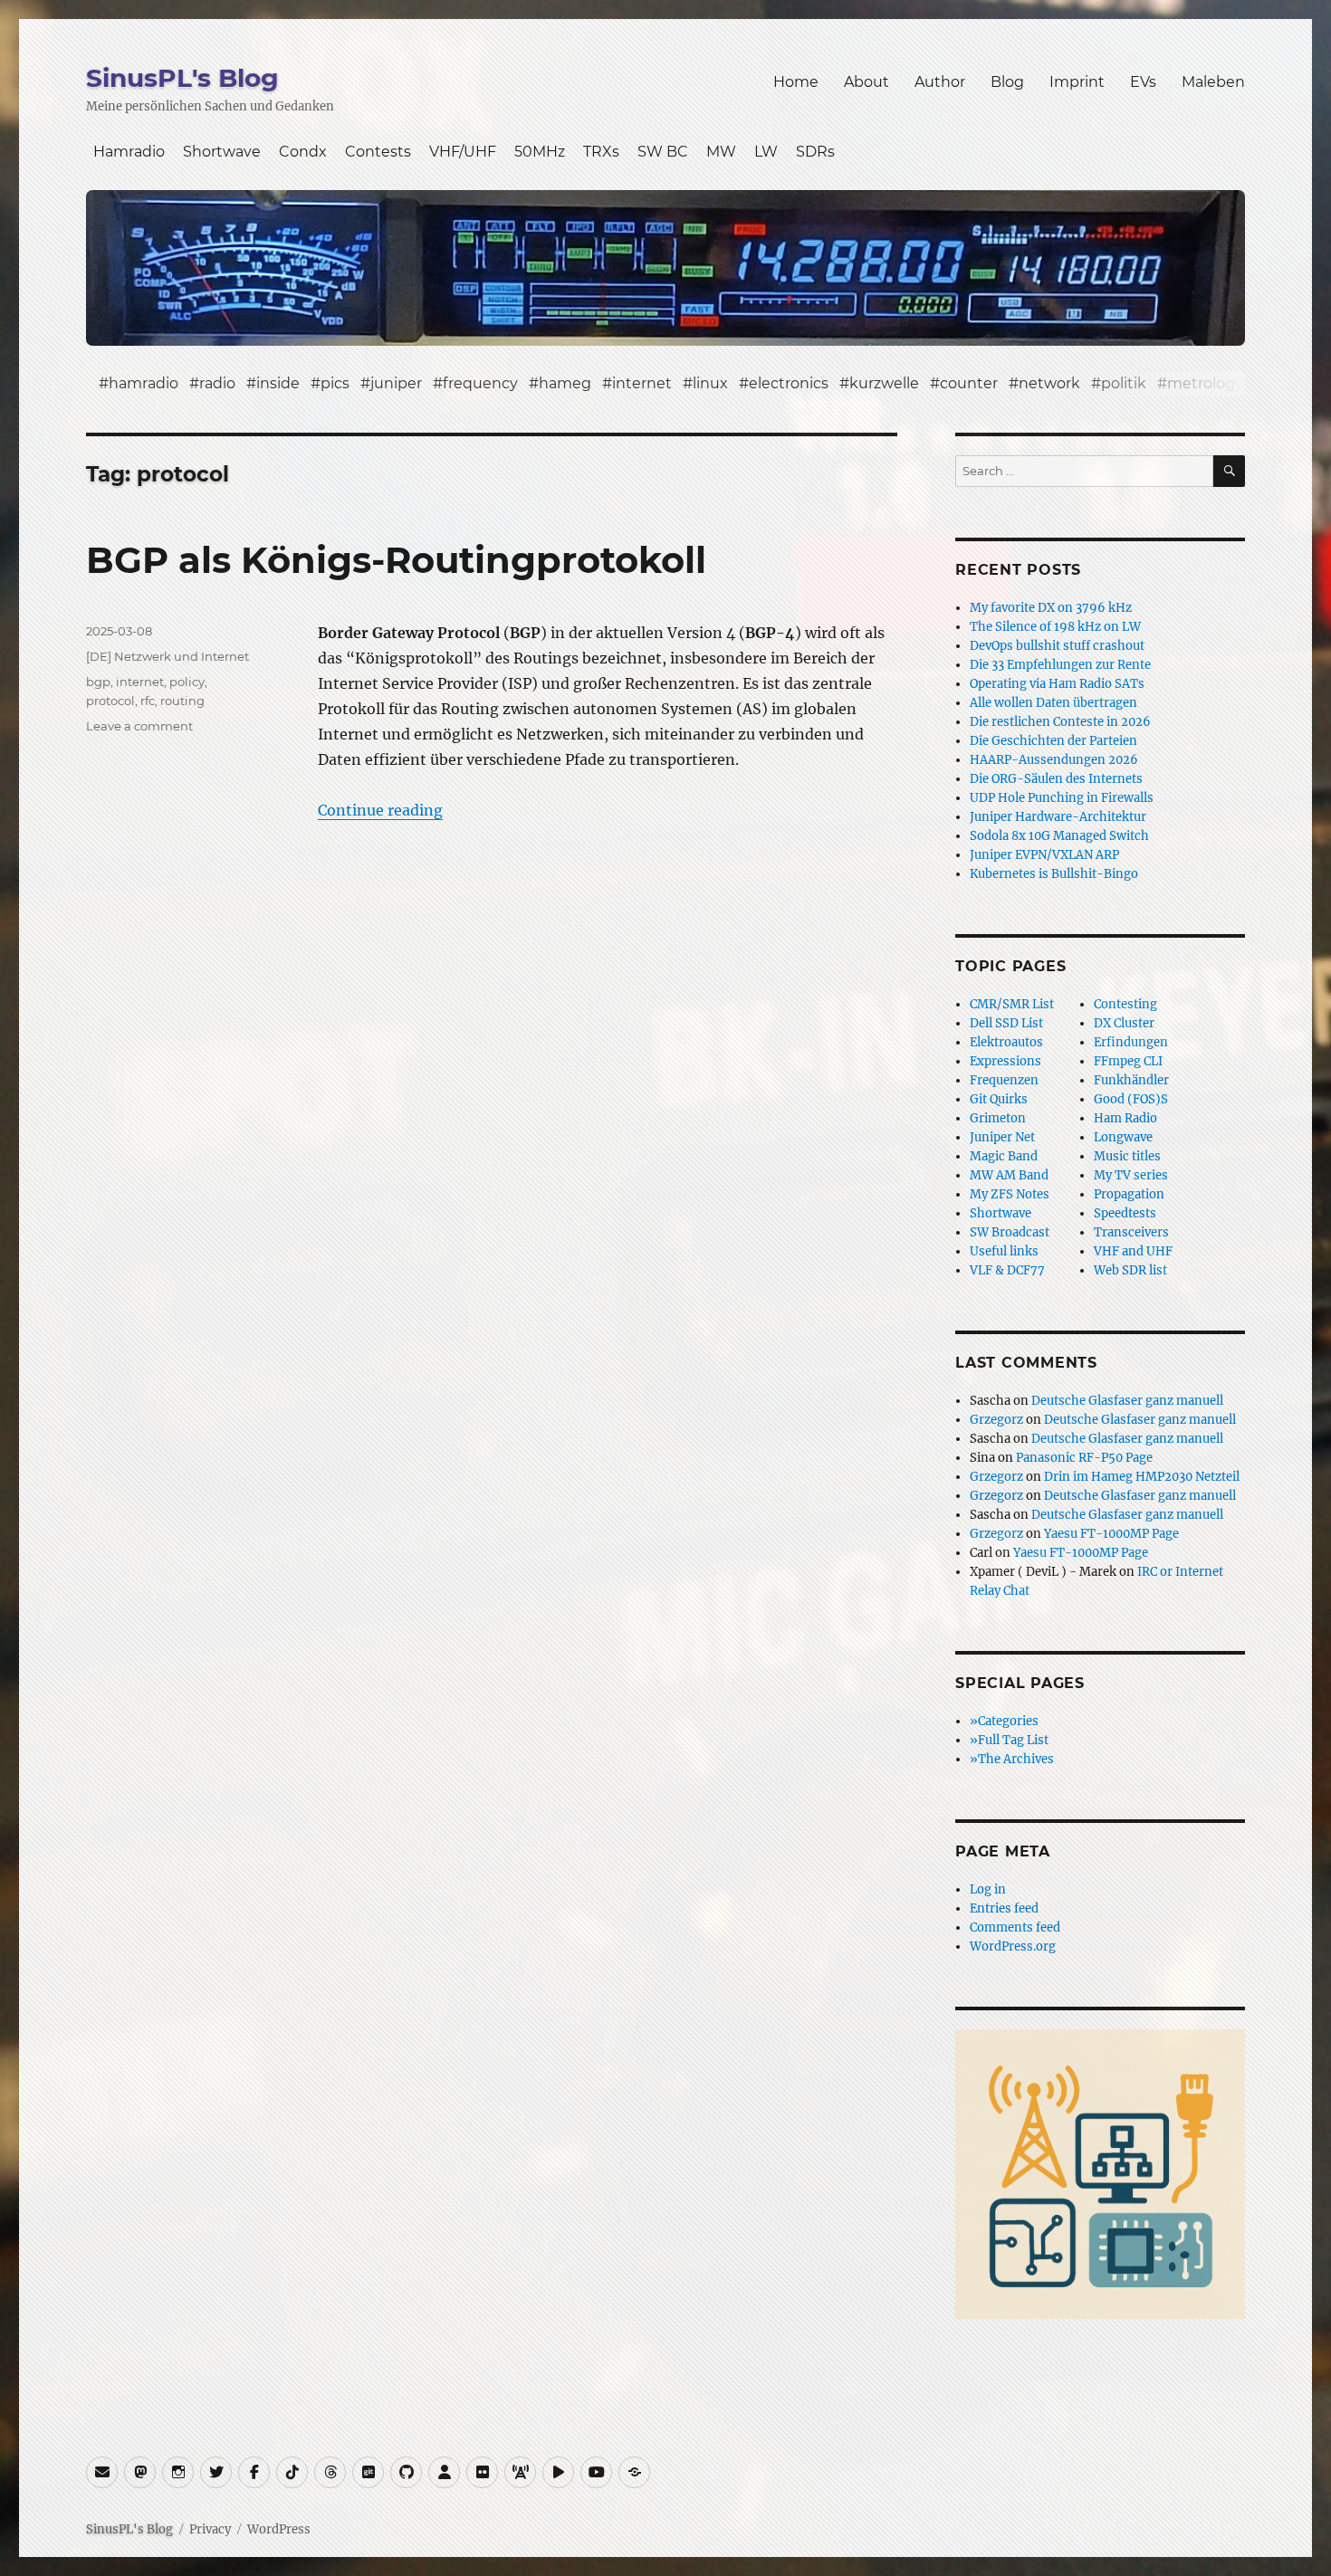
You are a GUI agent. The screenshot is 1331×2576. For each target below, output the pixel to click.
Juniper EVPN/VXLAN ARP (1044, 855)
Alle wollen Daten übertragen (1053, 703)
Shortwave (222, 152)
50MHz (540, 152)
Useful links (1004, 1251)
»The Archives (1012, 1759)
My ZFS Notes (1010, 1194)
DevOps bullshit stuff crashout (1057, 646)
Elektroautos (1006, 1042)
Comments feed (1015, 1927)
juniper (396, 383)
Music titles (1127, 1156)
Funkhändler (1131, 1080)
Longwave (1123, 1137)
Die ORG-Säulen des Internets (1056, 779)
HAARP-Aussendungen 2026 (1054, 760)
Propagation (1129, 1194)
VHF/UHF (463, 152)
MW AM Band (1009, 1175)
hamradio (144, 383)
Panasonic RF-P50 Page (1084, 1458)
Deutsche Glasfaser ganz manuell (1127, 1401)
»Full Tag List (1009, 1740)
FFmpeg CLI (1128, 1061)
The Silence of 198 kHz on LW (1055, 627)
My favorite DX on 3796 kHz (1051, 608)
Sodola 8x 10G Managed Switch (1059, 836)
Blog (1007, 82)
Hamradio (129, 152)
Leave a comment (139, 726)
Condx (303, 152)
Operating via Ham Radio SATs (1057, 684)
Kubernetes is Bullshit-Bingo (1054, 874)
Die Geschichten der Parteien (1053, 741)
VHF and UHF (1133, 1251)
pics (335, 383)
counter (969, 383)
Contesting (1125, 1004)
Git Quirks (999, 1099)
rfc (148, 701)
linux (710, 383)
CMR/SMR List (1012, 1004)
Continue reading (380, 810)
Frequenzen (1004, 1080)
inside (278, 383)
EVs (1143, 82)
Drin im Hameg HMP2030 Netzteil (1142, 1477)
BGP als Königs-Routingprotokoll (396, 560)
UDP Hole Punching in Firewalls (1062, 798)
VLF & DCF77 (1007, 1270)
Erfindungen (1131, 1042)
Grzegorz (996, 1420)
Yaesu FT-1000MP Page (1111, 1534)
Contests (378, 152)
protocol (110, 701)
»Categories (1004, 1721)
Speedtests (1125, 1213)
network (1049, 383)
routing (182, 701)
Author (940, 82)
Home (796, 82)
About (867, 82)
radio (217, 383)
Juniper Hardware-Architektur (1058, 817)
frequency (480, 383)
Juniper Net (1002, 1137)
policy (187, 682)
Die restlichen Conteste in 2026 (1060, 722)
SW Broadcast (1010, 1232)
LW (766, 152)
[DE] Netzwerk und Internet (168, 656)
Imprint (1077, 82)
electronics (789, 383)
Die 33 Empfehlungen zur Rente (1060, 665)
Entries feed (1004, 1908)
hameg (565, 383)
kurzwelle (884, 383)
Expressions (1005, 1061)
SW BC (663, 152)
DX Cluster (1124, 1023)
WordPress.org (1013, 1946)
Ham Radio (1125, 1118)
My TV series (1131, 1175)
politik (1124, 383)
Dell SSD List (1006, 1023)
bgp (98, 682)
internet (642, 383)
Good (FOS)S (1131, 1099)
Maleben (1213, 82)
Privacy (210, 2529)
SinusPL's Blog (182, 78)
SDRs (815, 152)
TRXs (601, 152)
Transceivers (1131, 1232)
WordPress (279, 2529)
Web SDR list (1130, 1270)
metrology (1205, 383)
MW (721, 152)
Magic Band (1004, 1156)
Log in (988, 1889)
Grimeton (998, 1118)
